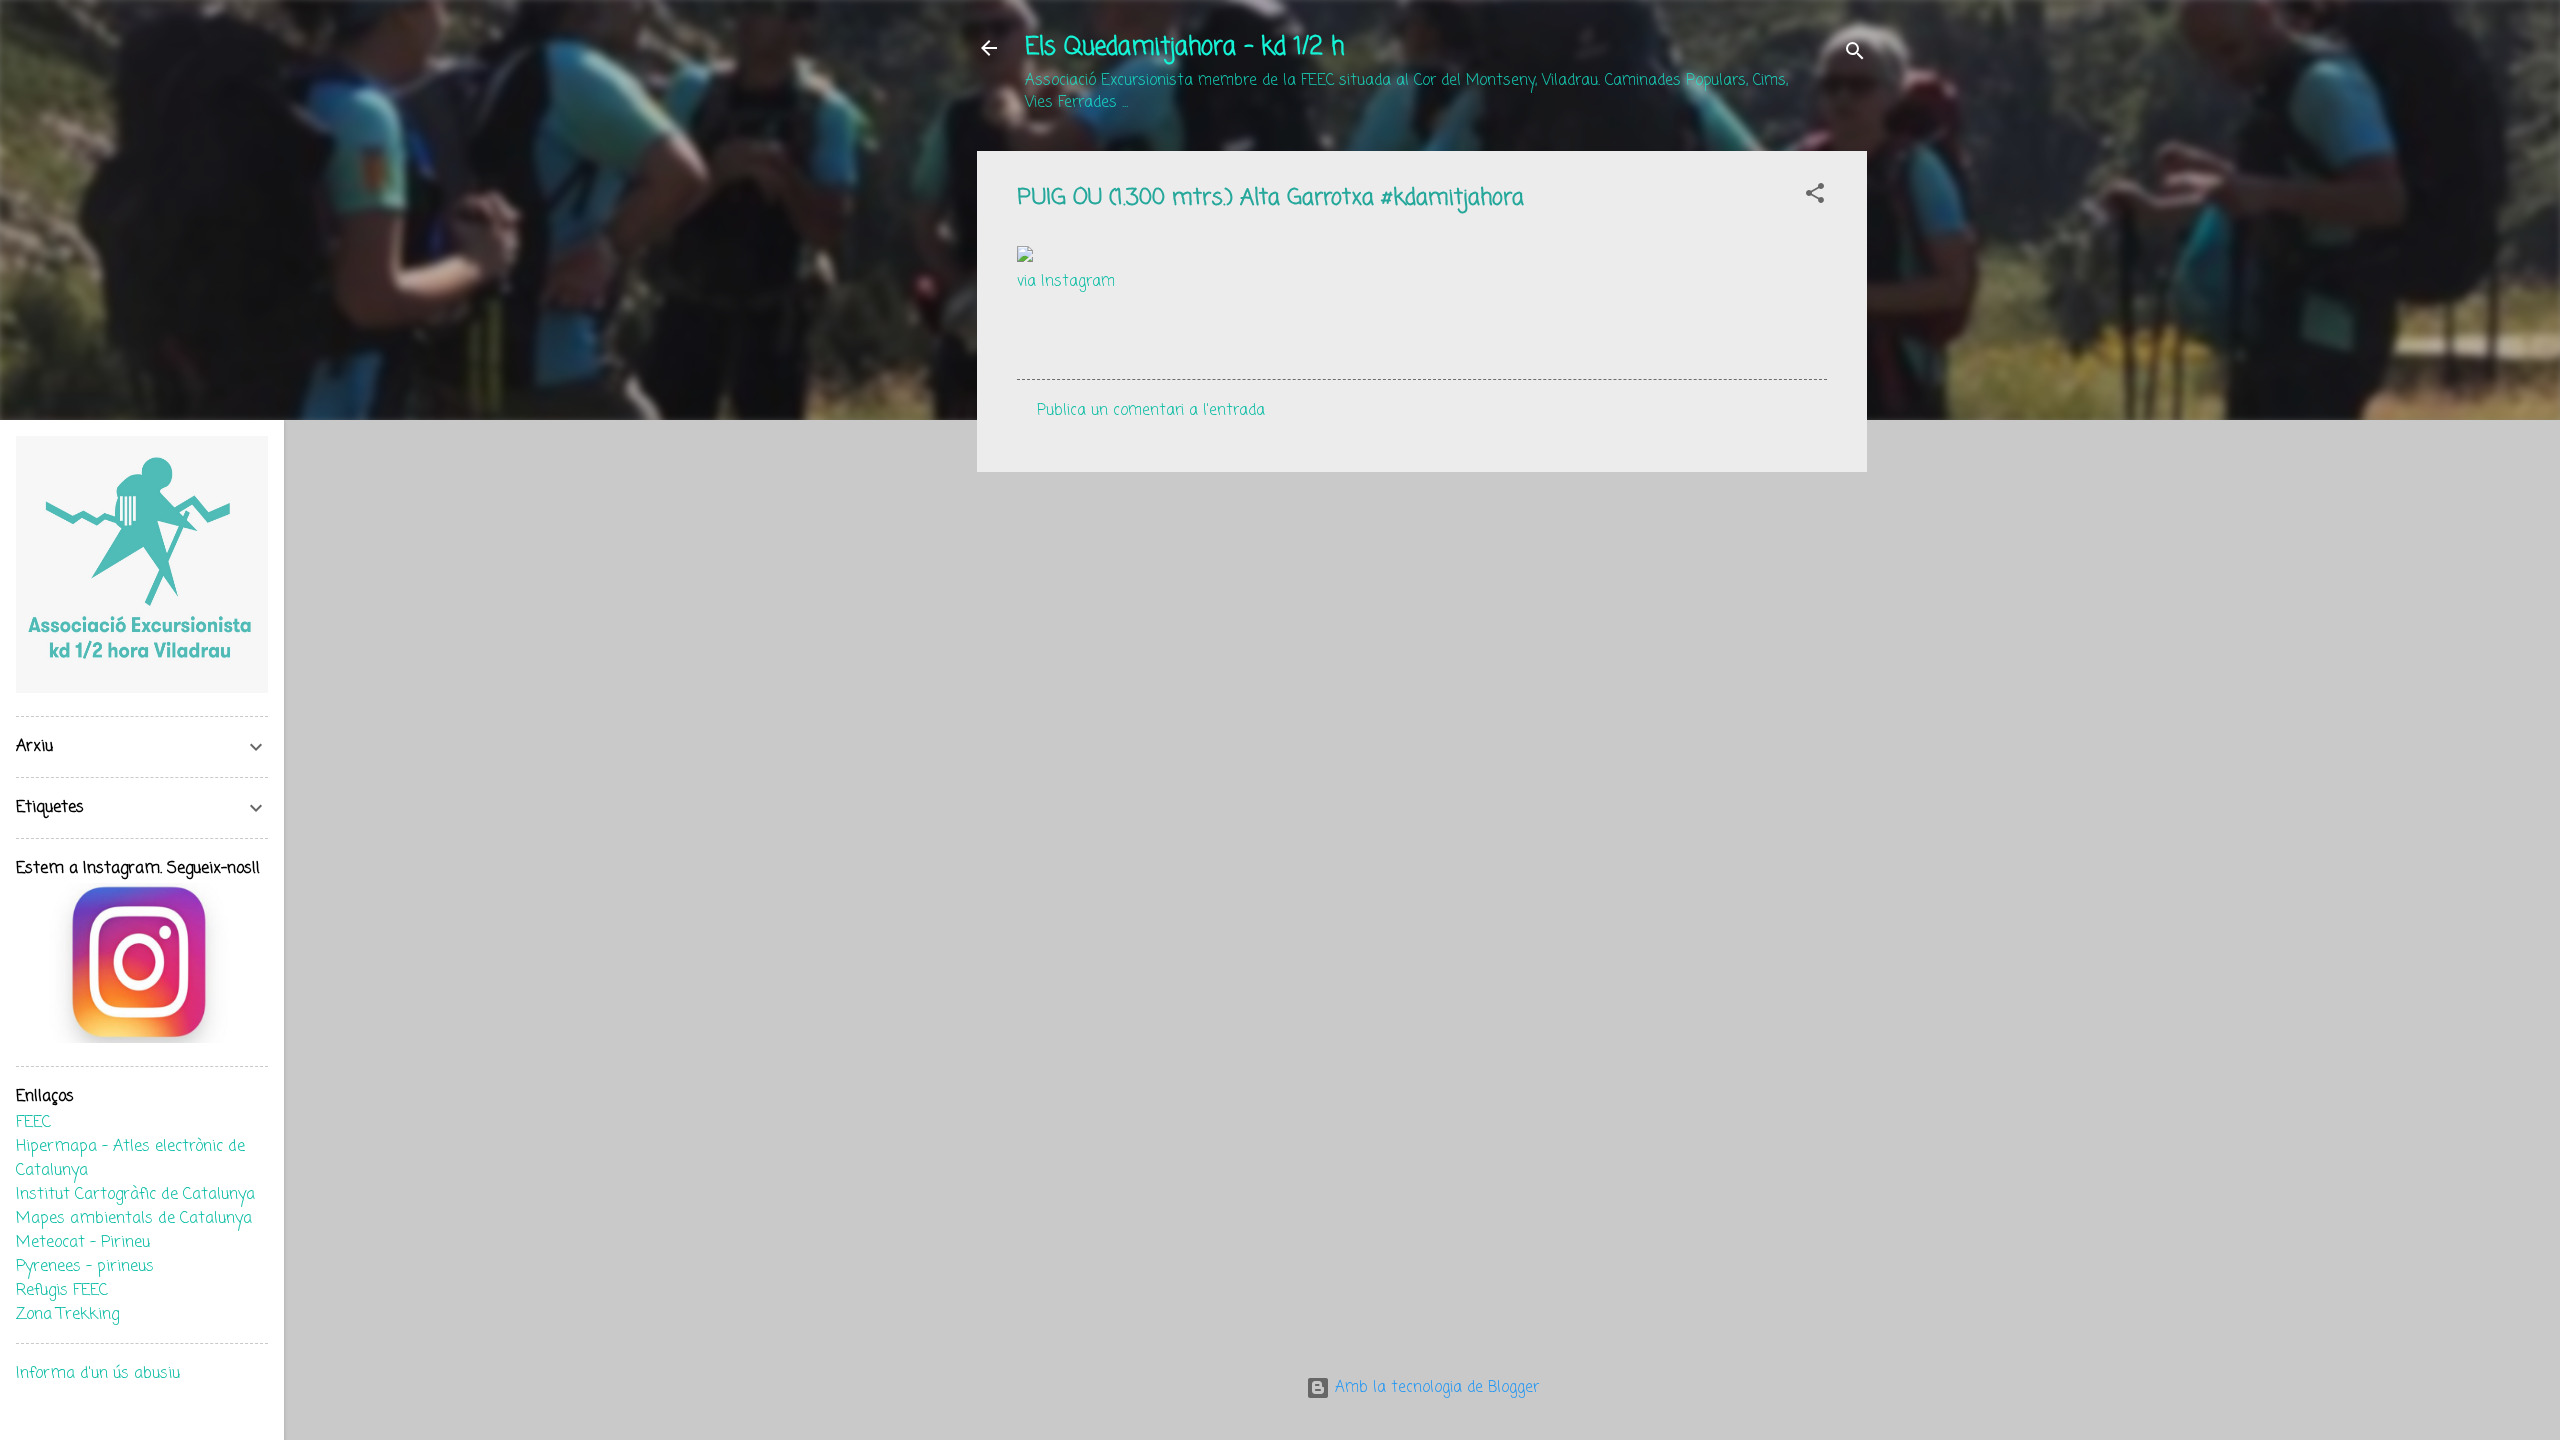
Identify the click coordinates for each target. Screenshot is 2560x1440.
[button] (1815, 197)
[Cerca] (1855, 54)
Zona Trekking (67, 1315)
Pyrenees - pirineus (85, 1267)
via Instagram (1066, 282)
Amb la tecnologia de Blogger (1434, 1388)
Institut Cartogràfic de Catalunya (135, 1195)
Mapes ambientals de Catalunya (134, 1219)
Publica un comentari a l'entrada (1151, 411)
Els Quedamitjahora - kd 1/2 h (1184, 47)
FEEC (33, 1123)
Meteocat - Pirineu (83, 1243)
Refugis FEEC (62, 1291)
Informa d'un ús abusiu (98, 1374)
